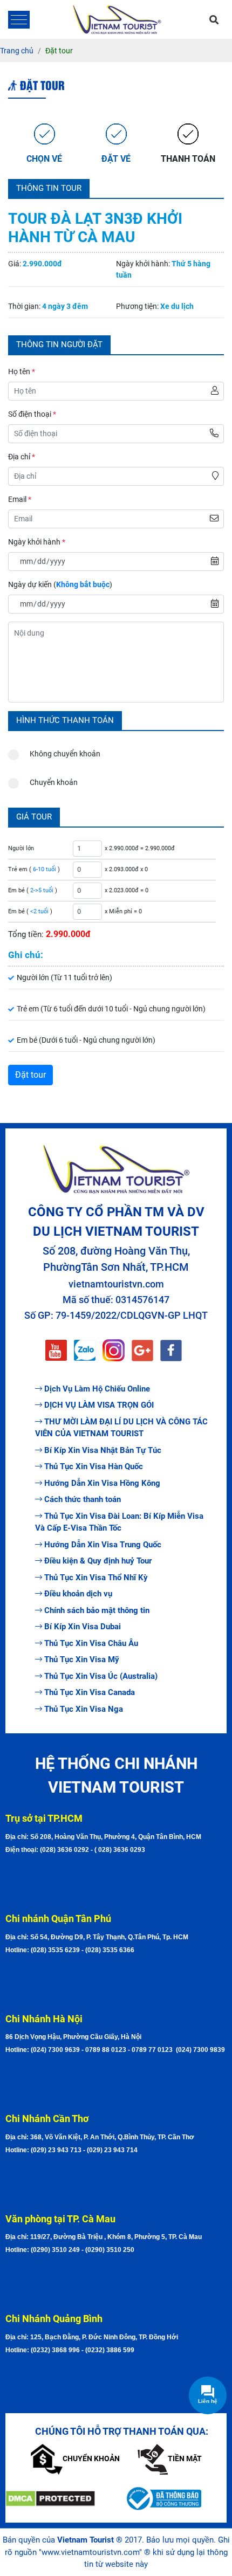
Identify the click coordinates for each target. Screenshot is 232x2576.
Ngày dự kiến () (60, 584)
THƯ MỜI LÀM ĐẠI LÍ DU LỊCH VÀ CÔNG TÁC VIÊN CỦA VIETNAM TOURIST (121, 1428)
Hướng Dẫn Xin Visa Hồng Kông (102, 1483)
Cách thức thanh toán (83, 1499)
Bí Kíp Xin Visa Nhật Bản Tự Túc (103, 1450)
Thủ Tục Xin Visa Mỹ (82, 1659)
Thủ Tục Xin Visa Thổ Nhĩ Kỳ (96, 1578)
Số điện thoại (32, 414)
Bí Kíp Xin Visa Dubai (83, 1627)
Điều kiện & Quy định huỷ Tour (98, 1561)
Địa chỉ (22, 457)
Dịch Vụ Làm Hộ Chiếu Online (97, 1389)
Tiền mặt (185, 2458)
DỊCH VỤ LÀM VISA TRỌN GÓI (99, 1405)
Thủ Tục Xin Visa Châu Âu (91, 1643)
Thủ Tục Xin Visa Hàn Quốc (94, 1466)
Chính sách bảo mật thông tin (97, 1610)
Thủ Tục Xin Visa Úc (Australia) (101, 1676)
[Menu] (19, 20)
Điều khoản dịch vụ (78, 1594)
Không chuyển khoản (65, 754)
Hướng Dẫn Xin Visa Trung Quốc (103, 1545)
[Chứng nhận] (57, 2499)
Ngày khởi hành (37, 542)
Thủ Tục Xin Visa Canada (90, 1692)
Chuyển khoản (54, 782)
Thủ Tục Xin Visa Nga (84, 1709)
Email (20, 499)
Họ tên (22, 371)
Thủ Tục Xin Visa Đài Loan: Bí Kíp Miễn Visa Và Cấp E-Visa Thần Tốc (119, 1522)
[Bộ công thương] (175, 2498)
